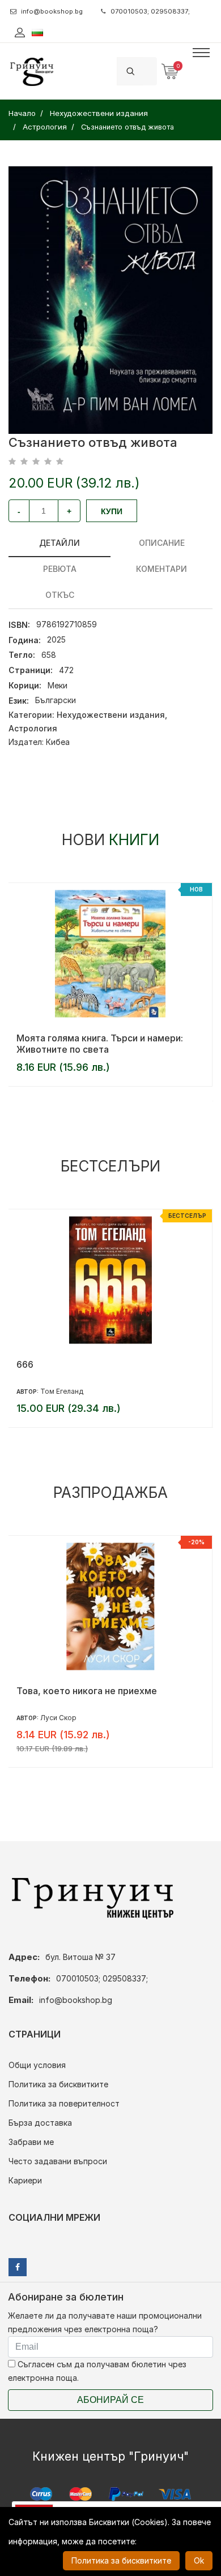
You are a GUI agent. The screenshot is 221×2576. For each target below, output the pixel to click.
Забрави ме (31, 2142)
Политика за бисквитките (58, 2084)
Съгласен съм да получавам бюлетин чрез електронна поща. (97, 2371)
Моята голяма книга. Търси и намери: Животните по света (100, 1044)
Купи (112, 511)
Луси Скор (58, 1718)
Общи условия (37, 2065)
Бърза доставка (40, 2123)
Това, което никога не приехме (87, 1691)
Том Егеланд (62, 1391)
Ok (199, 2560)
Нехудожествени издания (111, 715)
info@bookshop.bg (52, 11)
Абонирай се (110, 2400)
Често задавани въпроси (58, 2161)
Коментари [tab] (161, 569)
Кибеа (58, 742)
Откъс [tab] (60, 595)
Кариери (25, 2180)
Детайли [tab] (59, 543)
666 (25, 1364)
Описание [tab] (162, 543)
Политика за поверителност (64, 2103)
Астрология (33, 728)
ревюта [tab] (60, 569)
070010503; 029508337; (150, 11)
